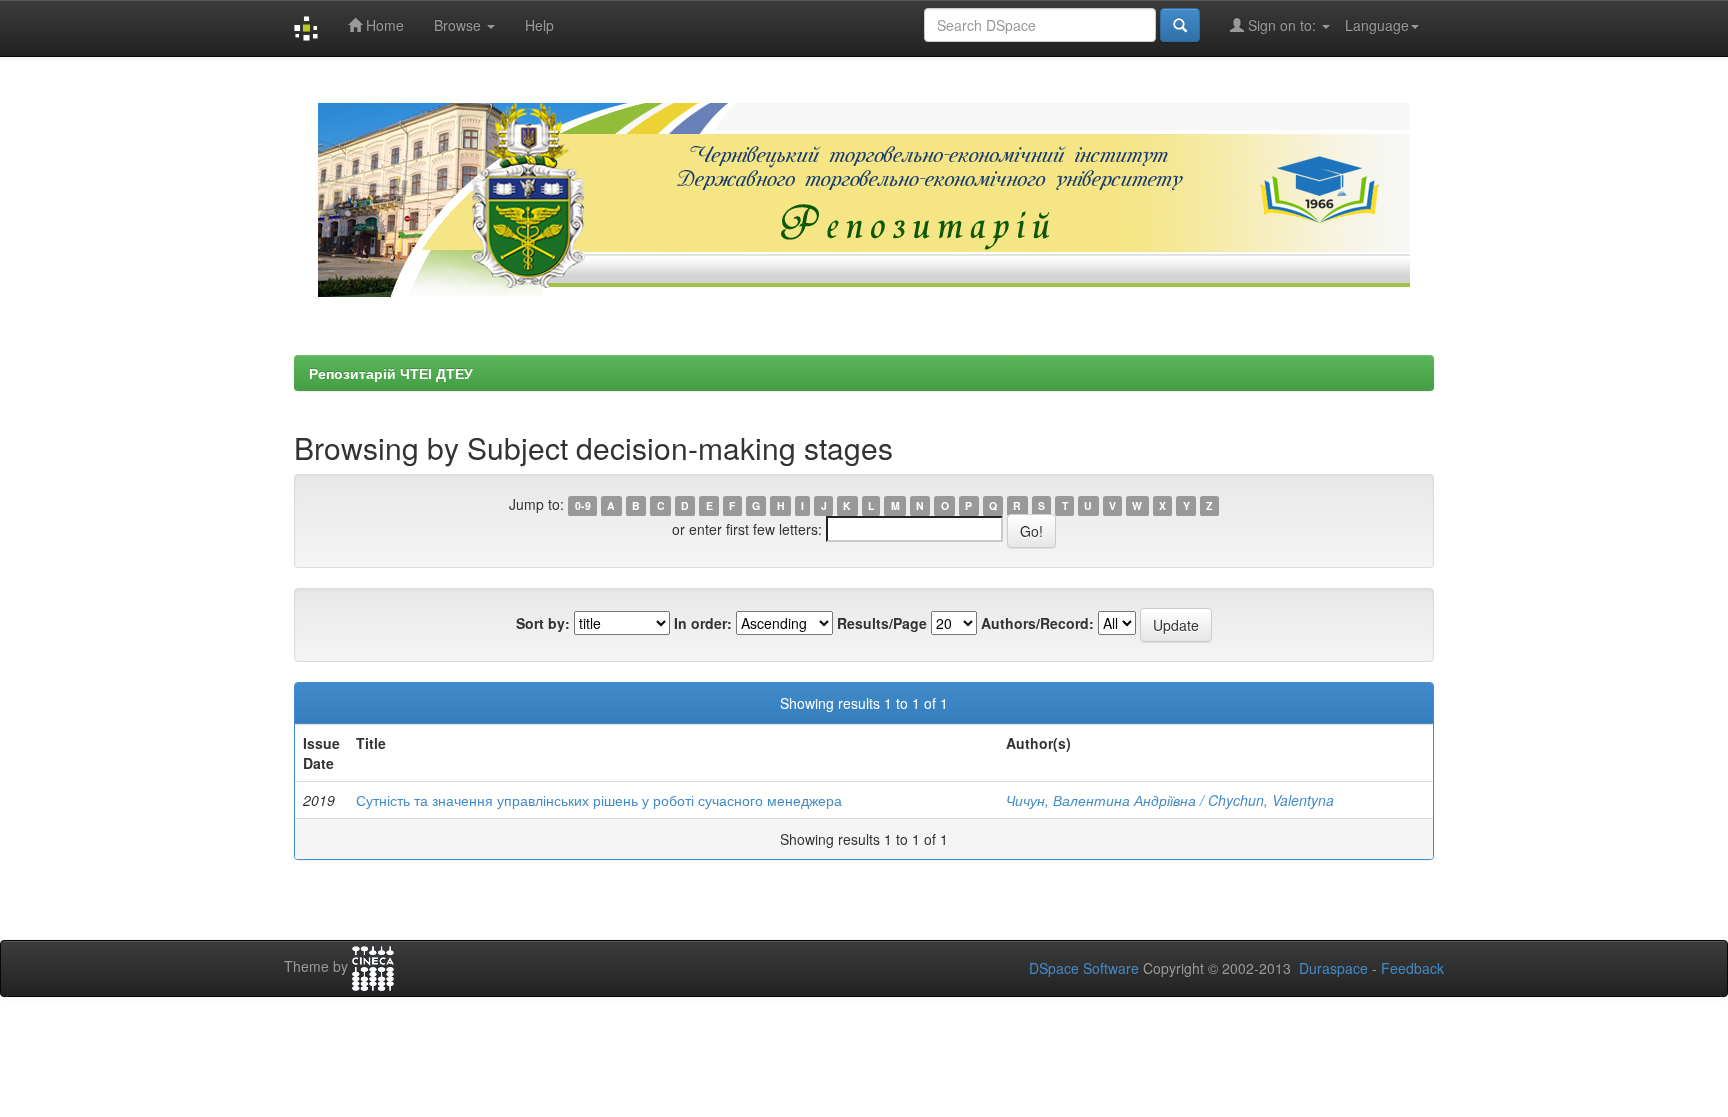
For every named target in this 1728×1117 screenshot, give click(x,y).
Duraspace (1333, 968)
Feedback (1412, 968)
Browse (459, 25)
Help (539, 25)
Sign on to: (1282, 25)
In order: (703, 623)
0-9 (583, 505)
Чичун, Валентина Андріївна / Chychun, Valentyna (1170, 800)
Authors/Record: (1037, 623)
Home (383, 25)
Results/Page (882, 623)
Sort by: (543, 623)
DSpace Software (1084, 968)
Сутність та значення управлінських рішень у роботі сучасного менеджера (599, 800)
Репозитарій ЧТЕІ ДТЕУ (391, 373)
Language (1377, 25)
